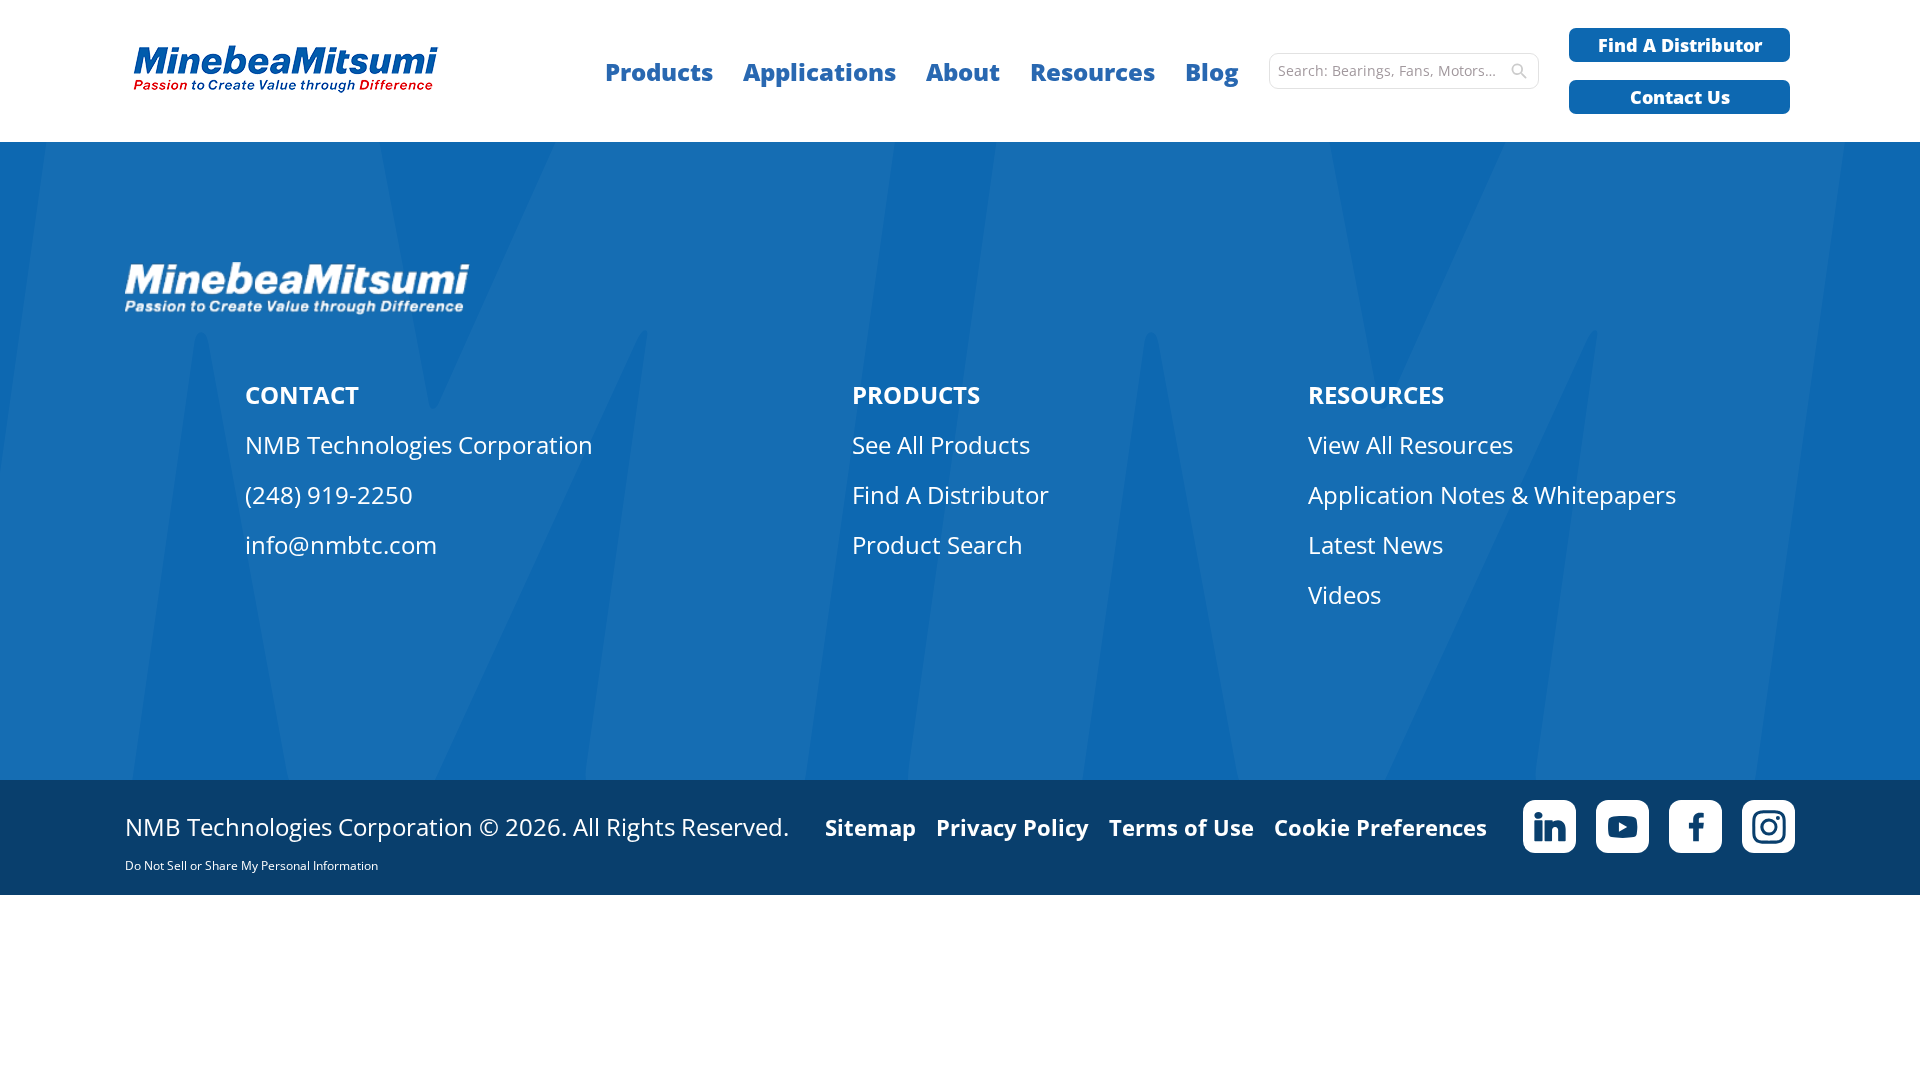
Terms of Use (1181, 827)
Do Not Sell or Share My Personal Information (251, 865)
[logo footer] (297, 309)
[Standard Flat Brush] (325, 71)
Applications (819, 71)
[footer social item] (1549, 826)
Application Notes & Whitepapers (1492, 494)
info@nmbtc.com (341, 544)
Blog (1212, 71)
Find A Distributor (1680, 45)
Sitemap (870, 827)
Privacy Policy (1012, 827)
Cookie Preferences (1380, 827)
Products (659, 71)
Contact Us (1680, 97)
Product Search (937, 544)
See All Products (941, 444)
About (963, 71)
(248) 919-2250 (329, 494)
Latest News (1375, 544)
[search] (1519, 71)
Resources (1092, 71)
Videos (1344, 594)
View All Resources (1410, 444)
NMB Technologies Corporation (419, 444)
